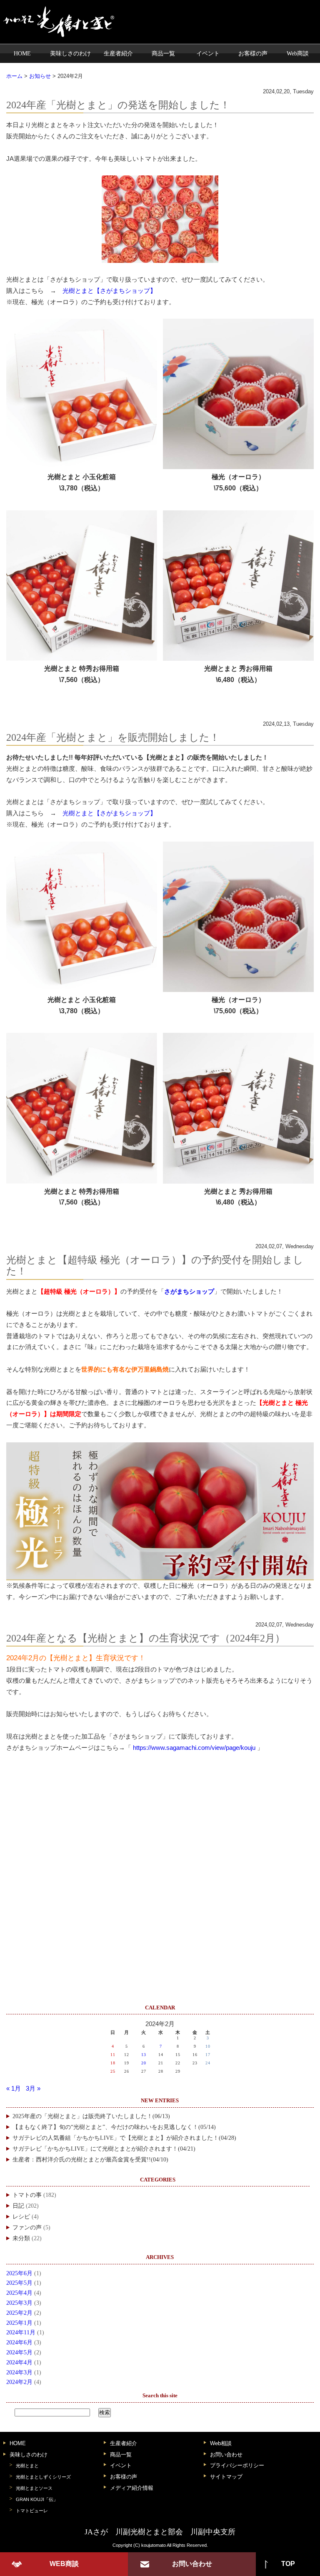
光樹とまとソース (34, 2488)
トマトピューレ (32, 2511)
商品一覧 (163, 53)
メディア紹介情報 (132, 2488)
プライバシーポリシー (237, 2465)
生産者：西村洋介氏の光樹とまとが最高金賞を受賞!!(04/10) (90, 2160)
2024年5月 (19, 2352)
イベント (208, 53)
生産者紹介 (118, 53)
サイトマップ (226, 2477)
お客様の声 (253, 53)
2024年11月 (21, 2332)
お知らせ (40, 76)
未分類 (21, 2238)
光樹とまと (27, 2466)
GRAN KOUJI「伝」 (37, 2499)
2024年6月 (19, 2342)
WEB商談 (64, 2564)
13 (144, 2055)
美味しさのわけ (70, 53)
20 (144, 2063)
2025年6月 (19, 2273)
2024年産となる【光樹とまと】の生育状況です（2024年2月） (146, 1638)
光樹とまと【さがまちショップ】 (109, 291)
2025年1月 (19, 2323)
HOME (22, 53)
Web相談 (221, 2443)
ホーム (14, 76)
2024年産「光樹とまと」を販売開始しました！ (113, 737)
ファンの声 (27, 2227)
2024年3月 (19, 2372)
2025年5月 (19, 2283)
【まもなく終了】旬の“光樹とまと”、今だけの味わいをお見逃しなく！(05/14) (114, 2127)
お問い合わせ (226, 2455)
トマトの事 (27, 2195)
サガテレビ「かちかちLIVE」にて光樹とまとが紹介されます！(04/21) (104, 2149)
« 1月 (14, 2089)
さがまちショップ (189, 1292)
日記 (18, 2206)
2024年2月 (19, 2382)
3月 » (33, 2089)
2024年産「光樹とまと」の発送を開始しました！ (118, 105)
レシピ (21, 2217)
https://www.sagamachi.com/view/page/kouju (194, 1748)
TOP (288, 2564)
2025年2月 (19, 2313)
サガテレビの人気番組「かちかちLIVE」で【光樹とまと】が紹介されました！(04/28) (124, 2138)
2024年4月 (19, 2362)
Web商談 (298, 53)
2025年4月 (19, 2293)
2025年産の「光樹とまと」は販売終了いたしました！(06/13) (91, 2116)
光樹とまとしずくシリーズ (43, 2477)
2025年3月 (19, 2303)
